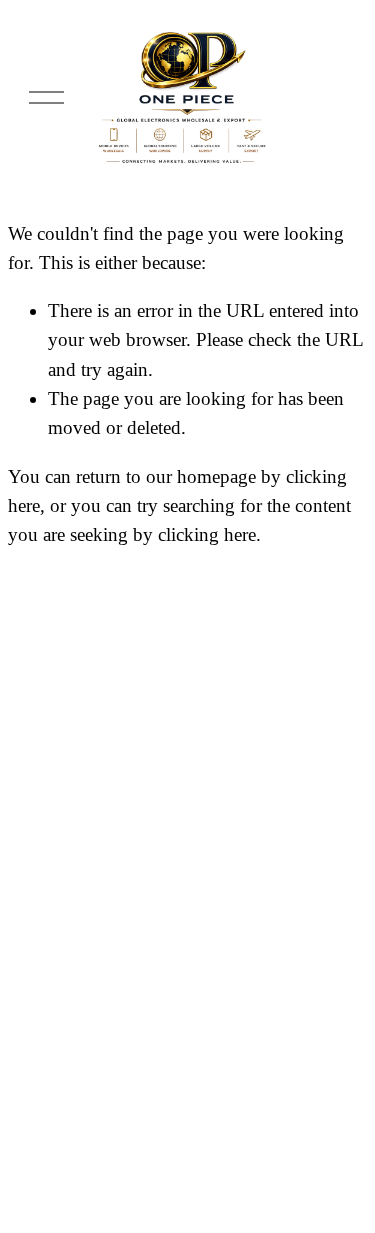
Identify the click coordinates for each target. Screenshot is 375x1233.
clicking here (207, 534)
